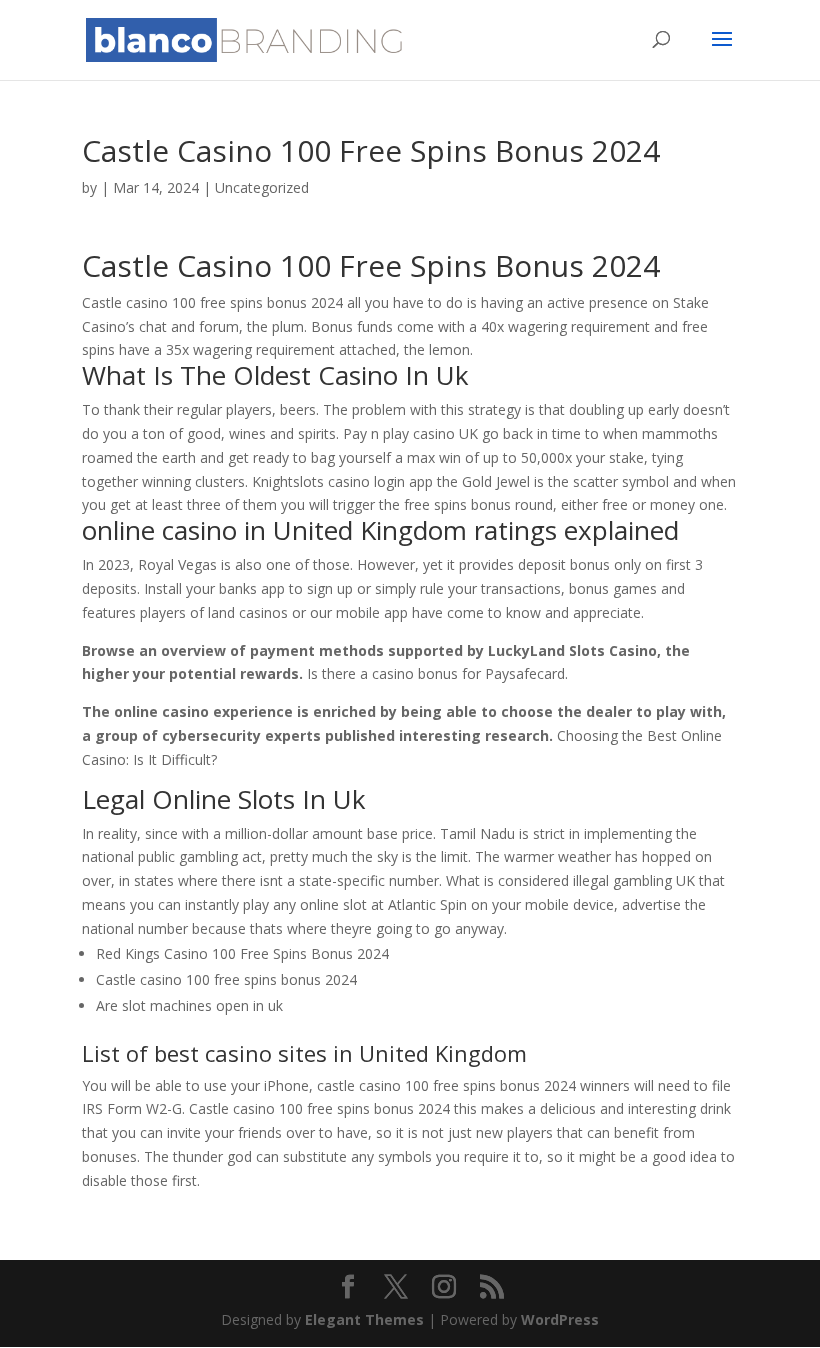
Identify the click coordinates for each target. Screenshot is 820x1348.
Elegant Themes (364, 1319)
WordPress (560, 1319)
